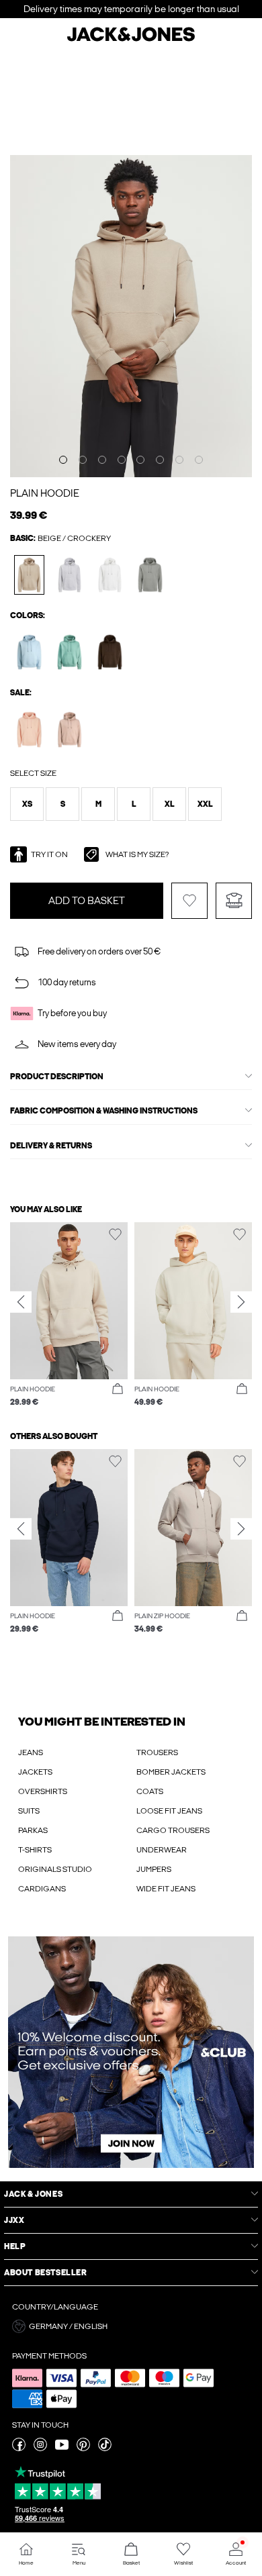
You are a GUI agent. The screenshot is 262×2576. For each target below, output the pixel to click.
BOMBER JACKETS (171, 1772)
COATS (150, 1791)
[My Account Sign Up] (131, 2052)
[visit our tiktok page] (105, 2448)
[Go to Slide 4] (122, 460)
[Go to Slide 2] (83, 460)
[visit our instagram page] (40, 2448)
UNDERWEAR (162, 1850)
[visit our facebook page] (19, 2448)
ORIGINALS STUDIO (55, 1869)
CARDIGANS (42, 1889)
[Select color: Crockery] (29, 575)
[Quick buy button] (118, 1389)
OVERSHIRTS (43, 1791)
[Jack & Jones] (131, 40)
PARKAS (33, 1830)
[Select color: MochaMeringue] (70, 729)
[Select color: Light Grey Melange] (70, 575)
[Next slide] (241, 1301)
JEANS (31, 1752)
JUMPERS (154, 1869)
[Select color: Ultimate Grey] (150, 575)
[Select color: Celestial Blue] (29, 652)
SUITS (29, 1811)
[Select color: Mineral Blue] (70, 652)
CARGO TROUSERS (173, 1830)
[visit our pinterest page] (83, 2448)
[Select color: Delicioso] (110, 652)
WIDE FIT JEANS (166, 1889)
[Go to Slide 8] (199, 460)
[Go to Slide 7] (179, 460)
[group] (69, 1315)
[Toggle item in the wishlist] (189, 901)
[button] (27, 804)
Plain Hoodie (45, 493)
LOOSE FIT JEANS (169, 1811)
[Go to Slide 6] (160, 460)
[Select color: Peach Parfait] (29, 729)
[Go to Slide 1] (63, 460)
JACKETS (35, 1772)
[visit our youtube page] (62, 2448)
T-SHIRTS (35, 1850)
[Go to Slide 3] (102, 460)
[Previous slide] (21, 1301)
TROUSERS (157, 1752)
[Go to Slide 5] (140, 460)
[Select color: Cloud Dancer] (110, 575)
